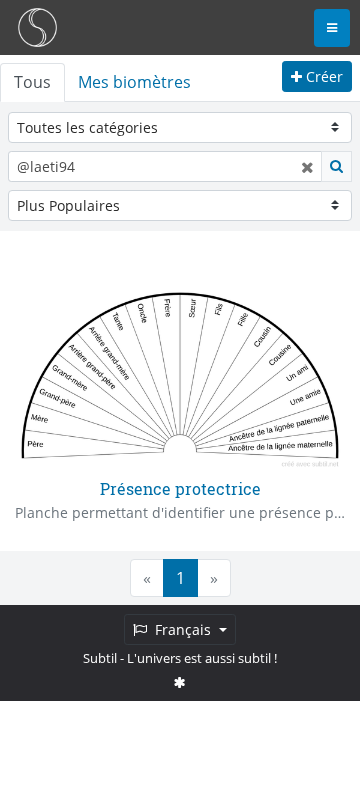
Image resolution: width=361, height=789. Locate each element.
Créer (322, 76)
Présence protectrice (180, 488)
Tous (32, 82)
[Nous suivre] (180, 682)
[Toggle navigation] (332, 28)
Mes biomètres (134, 82)
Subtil (100, 658)
